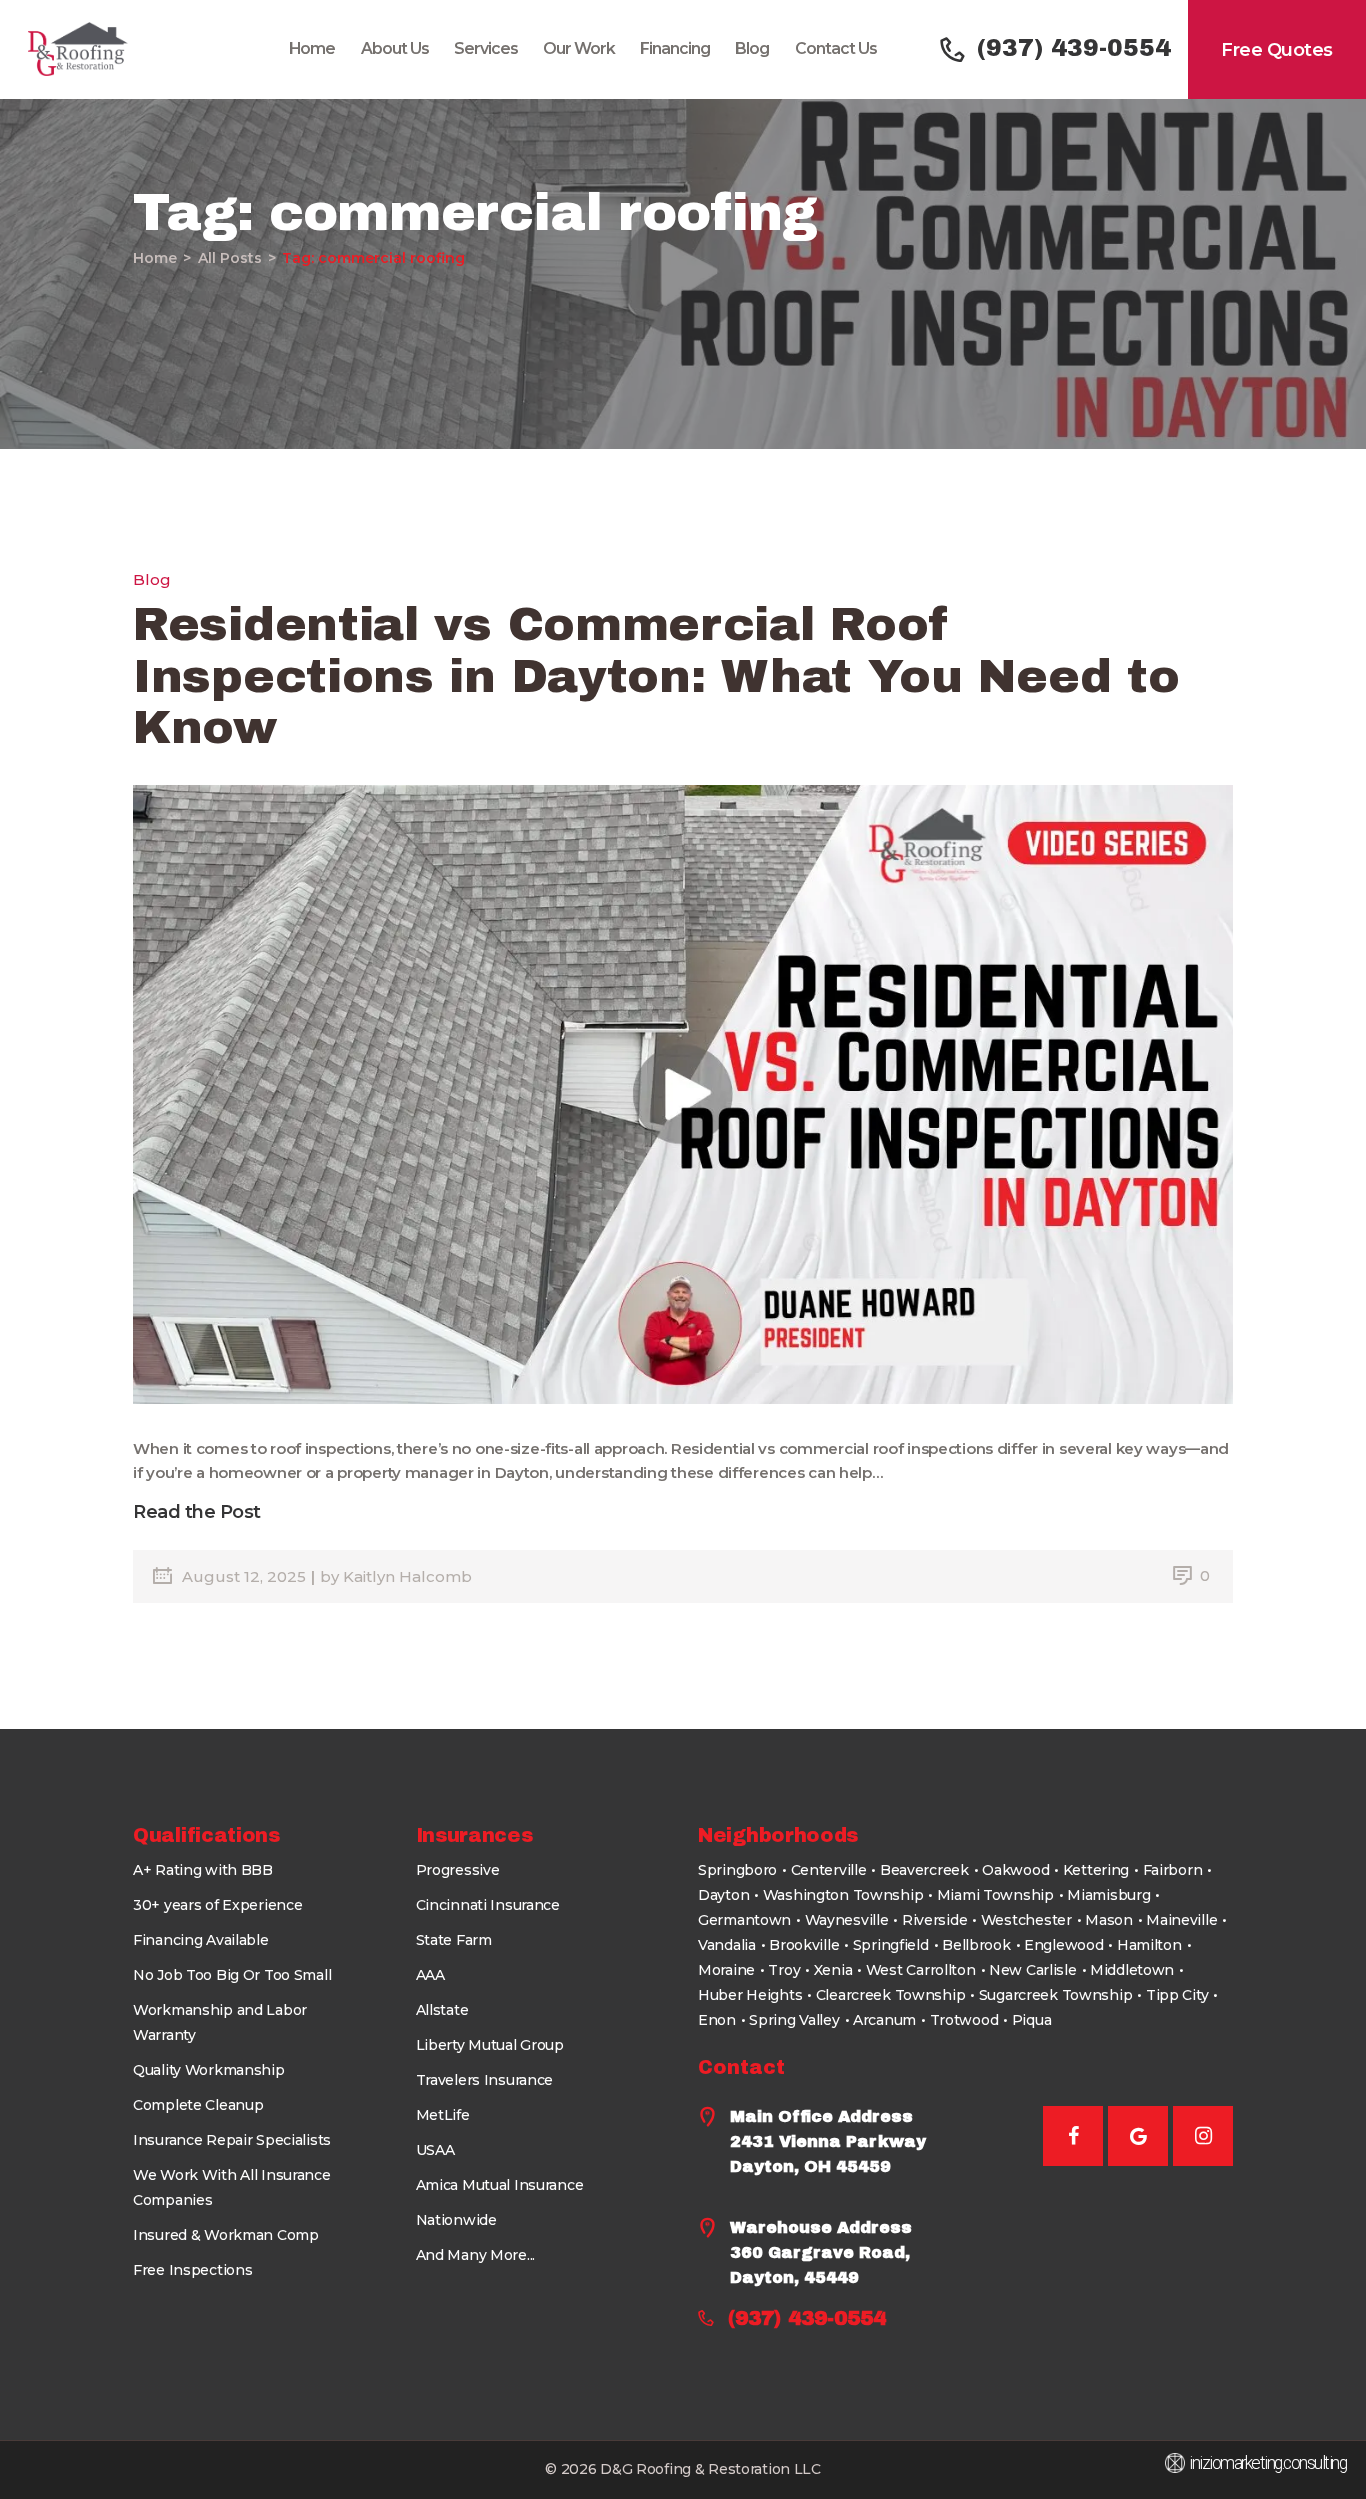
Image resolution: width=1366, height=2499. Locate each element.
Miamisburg (1108, 1895)
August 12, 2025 (246, 1576)
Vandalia (727, 1945)
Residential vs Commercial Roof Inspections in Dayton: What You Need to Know (656, 676)
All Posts (230, 258)
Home (155, 258)
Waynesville (847, 1920)
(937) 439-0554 (807, 2318)
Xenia (833, 1970)
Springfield (891, 1945)
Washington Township (843, 1895)
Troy (784, 1970)
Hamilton (1149, 1945)
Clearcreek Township (891, 1995)
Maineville (1181, 1920)
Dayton (723, 1895)
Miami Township (995, 1895)
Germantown (744, 1920)
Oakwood (1015, 1870)
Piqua (1032, 2020)
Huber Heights (750, 1995)
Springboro (737, 1870)
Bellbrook (976, 1945)
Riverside (934, 1920)
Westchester (1026, 1920)
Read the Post (197, 1512)
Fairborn (1173, 1870)
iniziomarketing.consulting (1267, 2463)
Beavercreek (924, 1870)
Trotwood (964, 2020)
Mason (1109, 1920)
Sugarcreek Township (1056, 1995)
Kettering (1096, 1870)
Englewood (1063, 1945)
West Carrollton (921, 1970)
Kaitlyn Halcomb (407, 1576)
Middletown (1132, 1970)
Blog (152, 579)
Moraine (726, 1970)
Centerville (829, 1870)
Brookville (804, 1945)
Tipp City (1177, 1995)
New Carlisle (1033, 1970)
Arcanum (884, 2020)
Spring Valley (794, 2020)
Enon (717, 2020)
